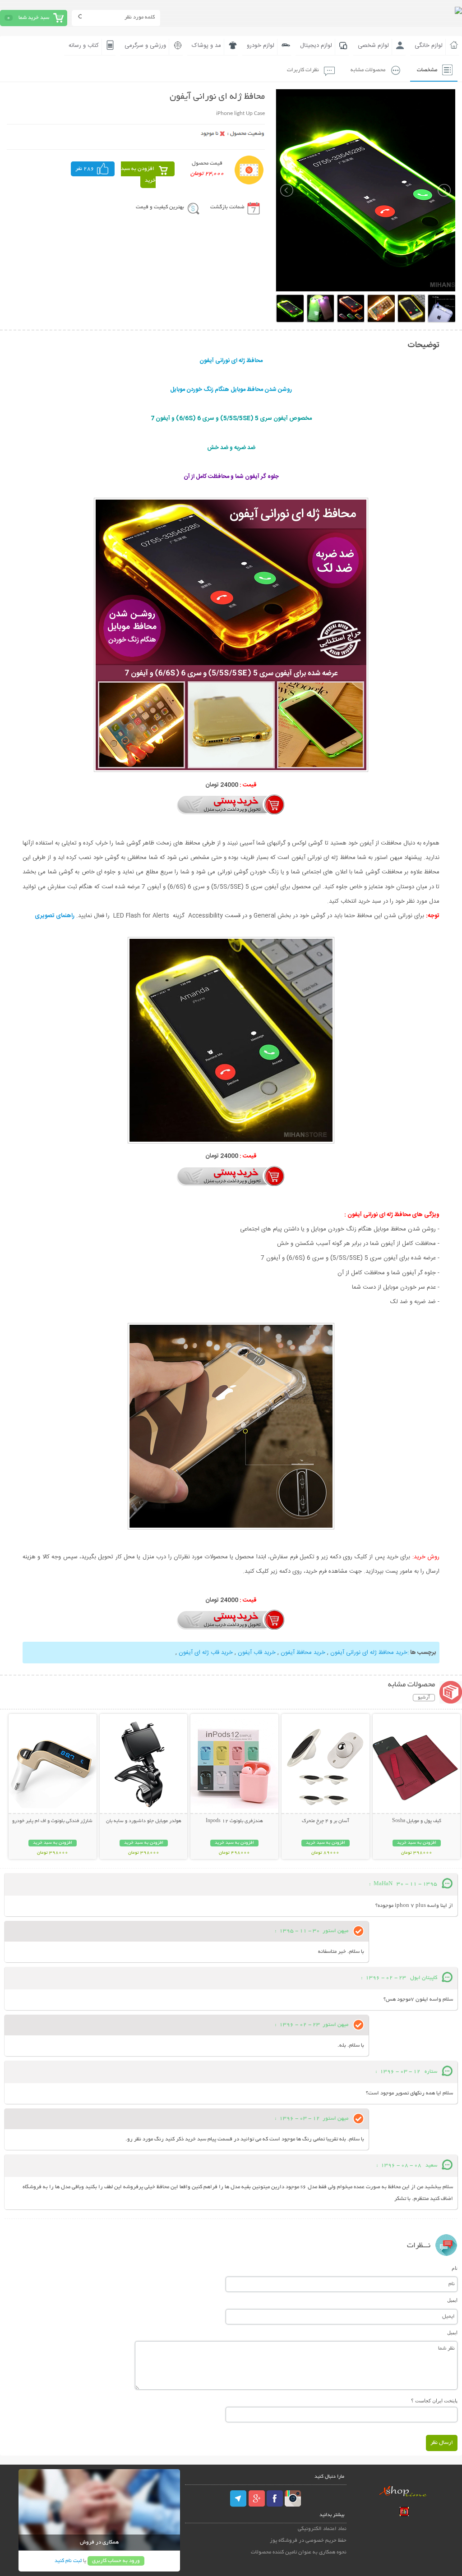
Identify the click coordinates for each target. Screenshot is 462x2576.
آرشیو (424, 1698)
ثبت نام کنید (68, 2561)
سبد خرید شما (34, 18)
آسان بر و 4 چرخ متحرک (326, 1821)
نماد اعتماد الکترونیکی (322, 2529)
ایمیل (452, 2300)
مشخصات (427, 70)
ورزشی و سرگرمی (145, 46)
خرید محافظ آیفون (303, 1653)
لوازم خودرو (261, 46)
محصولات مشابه (368, 70)
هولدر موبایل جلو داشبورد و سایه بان (144, 1821)
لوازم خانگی (429, 46)
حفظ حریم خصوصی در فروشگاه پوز (308, 2541)
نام (455, 2268)
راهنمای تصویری (55, 916)
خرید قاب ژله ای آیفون (206, 1653)
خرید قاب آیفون (257, 1653)
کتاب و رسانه (84, 46)
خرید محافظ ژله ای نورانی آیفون (369, 1653)
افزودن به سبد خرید (138, 175)
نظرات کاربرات (303, 70)
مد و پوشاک (206, 46)
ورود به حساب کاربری (116, 2561)
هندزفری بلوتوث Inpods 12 (234, 1821)
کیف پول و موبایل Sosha (417, 1821)
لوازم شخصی (373, 46)
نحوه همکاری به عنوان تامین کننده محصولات (299, 2552)
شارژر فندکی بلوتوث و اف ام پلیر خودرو (52, 1821)
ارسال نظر (442, 2443)
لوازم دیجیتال (316, 46)
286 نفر (85, 169)
